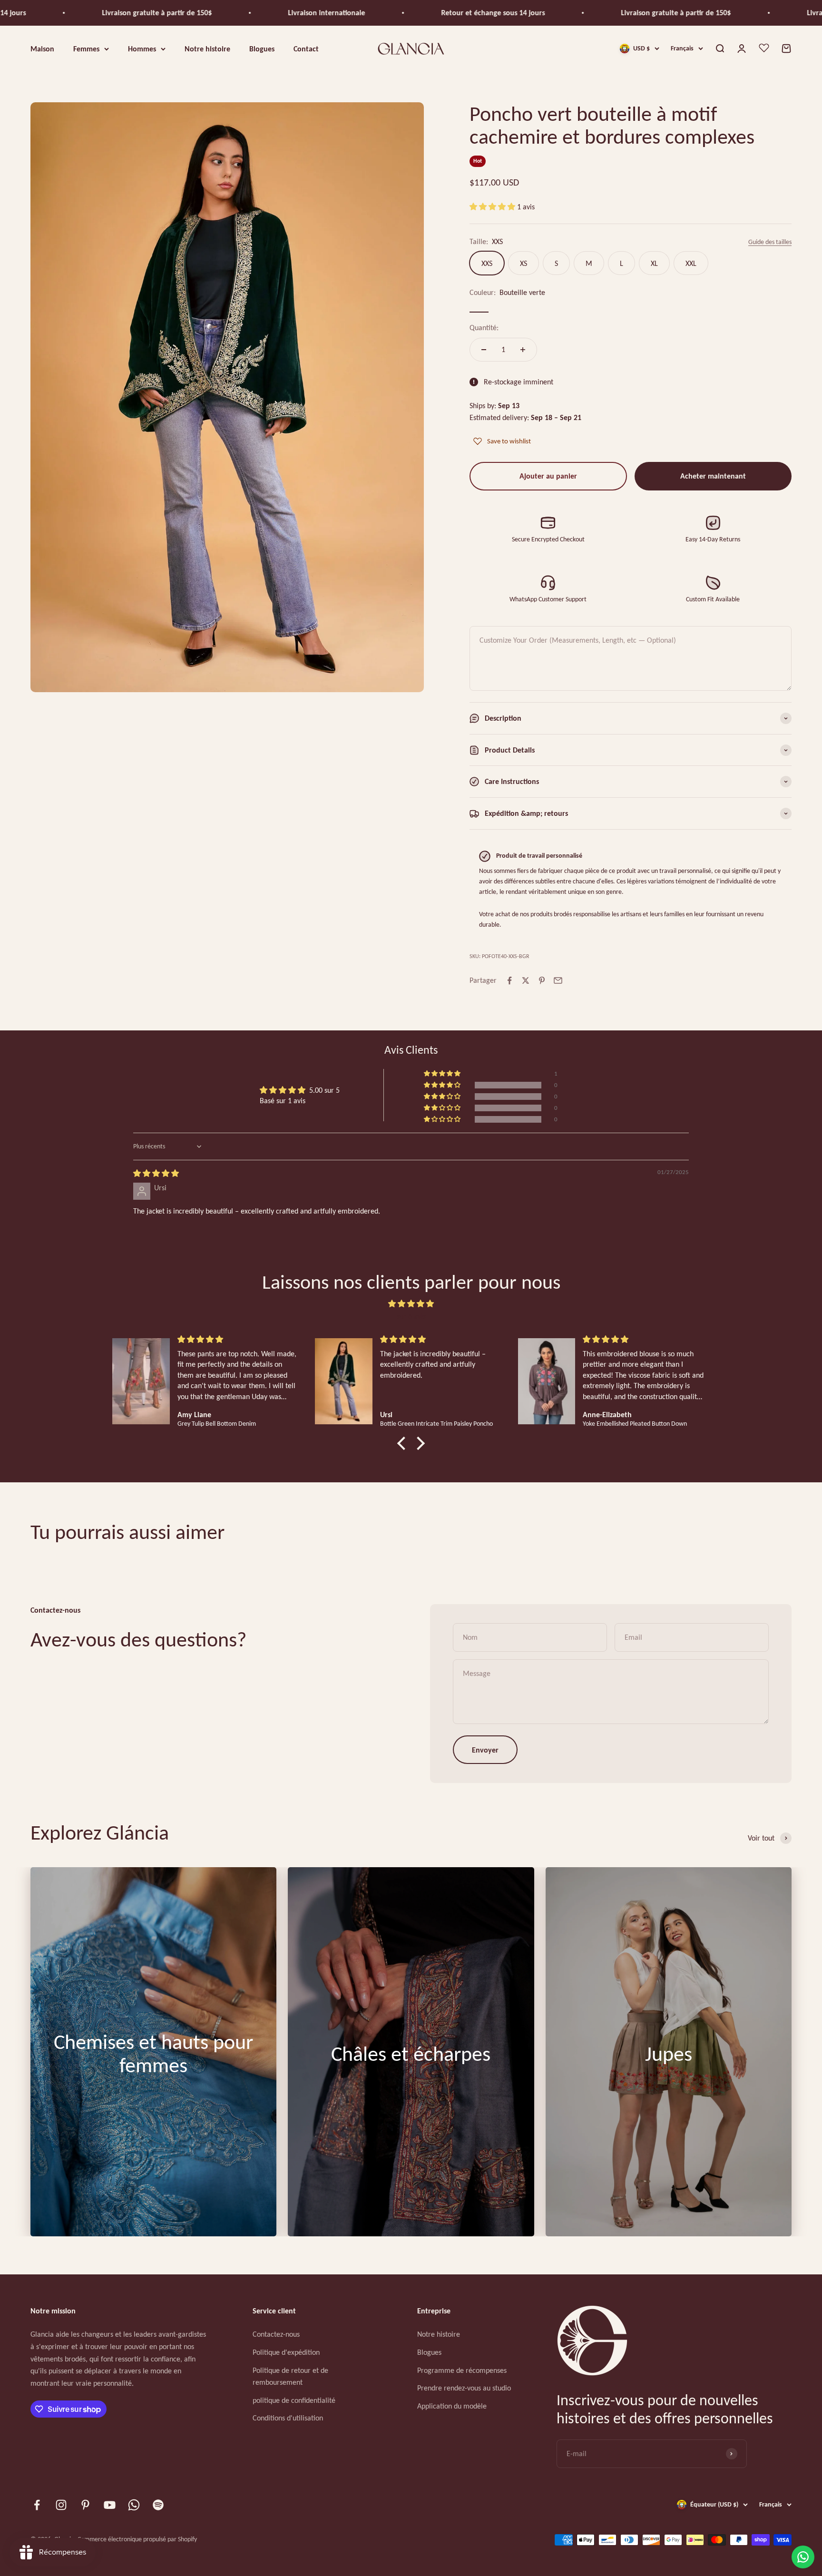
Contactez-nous (276, 2334)
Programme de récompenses (462, 2370)
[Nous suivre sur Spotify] (158, 2505)
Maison (42, 48)
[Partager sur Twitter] (526, 980)
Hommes (142, 48)
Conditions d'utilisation (288, 2418)
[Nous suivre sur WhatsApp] (134, 2505)
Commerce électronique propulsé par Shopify (137, 2539)
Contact (306, 48)
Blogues (262, 48)
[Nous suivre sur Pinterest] (85, 2505)
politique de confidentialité (294, 2400)
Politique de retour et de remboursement (290, 2376)
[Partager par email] (558, 980)
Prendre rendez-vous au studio (464, 2388)
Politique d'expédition (286, 2352)
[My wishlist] (764, 49)
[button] (493, 207)
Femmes (86, 48)
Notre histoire (207, 48)
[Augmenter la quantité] (523, 350)
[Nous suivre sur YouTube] (110, 2505)
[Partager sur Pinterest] (542, 980)
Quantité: (484, 328)
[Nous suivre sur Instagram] (61, 2505)
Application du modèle (452, 2406)
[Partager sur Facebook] (509, 980)
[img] (156, 1173)
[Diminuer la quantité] (484, 350)
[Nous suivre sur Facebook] (37, 2505)
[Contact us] (803, 2557)
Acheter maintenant (713, 476)
